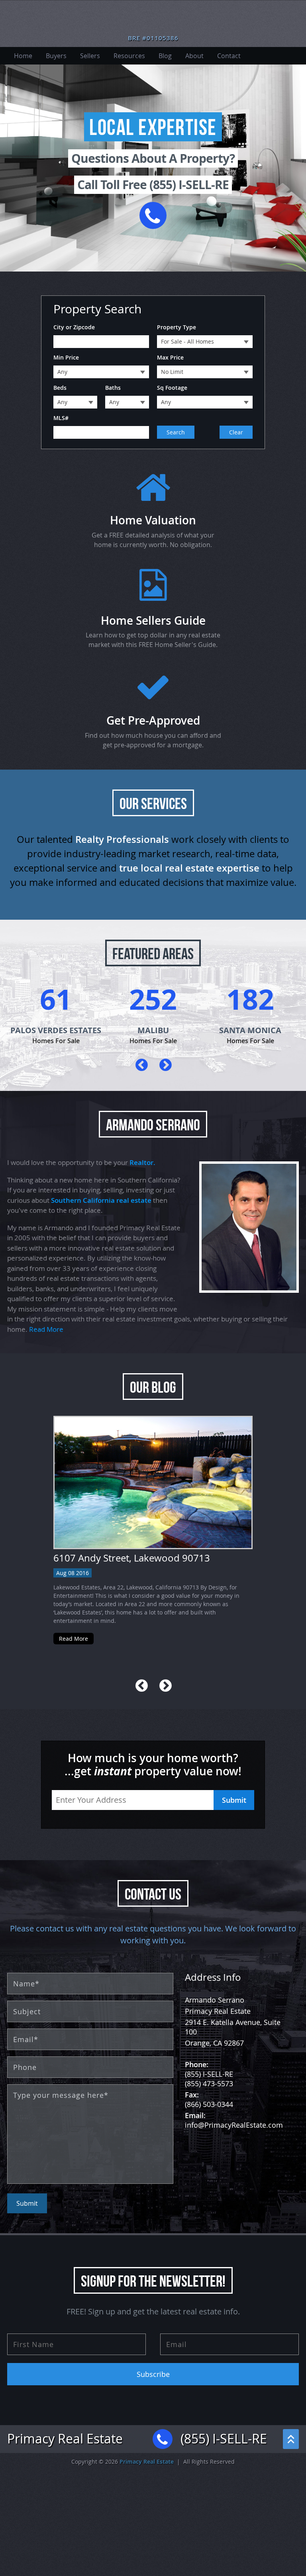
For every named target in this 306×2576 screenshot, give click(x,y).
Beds (60, 388)
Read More (46, 1329)
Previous (141, 1065)
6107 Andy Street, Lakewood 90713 (132, 1558)
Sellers (90, 56)
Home (23, 56)
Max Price (170, 357)
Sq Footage (172, 388)
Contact (229, 56)
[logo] (153, 20)
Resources (129, 56)
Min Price (66, 357)
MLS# (61, 418)
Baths (113, 388)
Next (165, 1065)
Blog (165, 56)
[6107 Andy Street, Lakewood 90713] (153, 1482)
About (194, 56)
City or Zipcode (74, 327)
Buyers (56, 56)
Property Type (177, 327)
